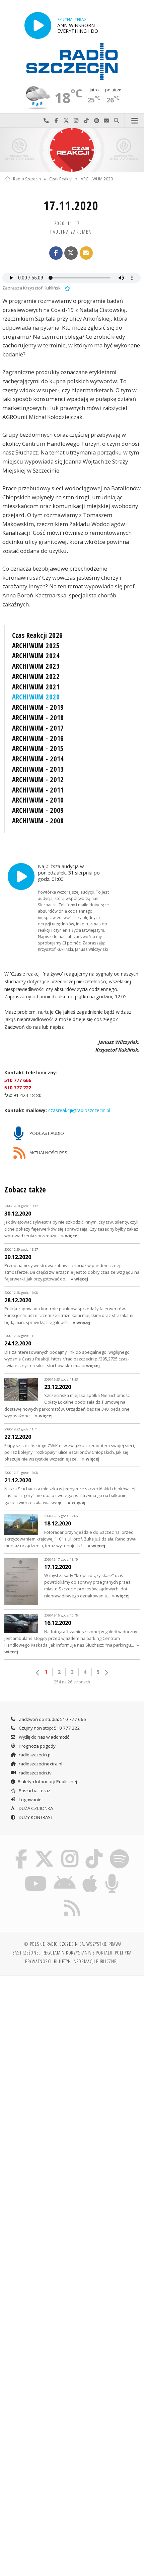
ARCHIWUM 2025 (36, 646)
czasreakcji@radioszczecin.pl (79, 1111)
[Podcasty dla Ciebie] (112, 1875)
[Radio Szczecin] (72, 62)
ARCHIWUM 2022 (36, 676)
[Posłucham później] (67, 288)
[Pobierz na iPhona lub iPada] (90, 1875)
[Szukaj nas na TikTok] (94, 1850)
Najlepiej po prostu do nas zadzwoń (46, 121)
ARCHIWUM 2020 (97, 179)
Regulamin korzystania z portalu (78, 1952)
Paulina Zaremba (71, 232)
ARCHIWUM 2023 (36, 666)
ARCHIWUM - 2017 (38, 728)
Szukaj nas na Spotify (96, 121)
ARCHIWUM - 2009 (38, 810)
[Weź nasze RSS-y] (72, 1900)
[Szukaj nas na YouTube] (36, 1875)
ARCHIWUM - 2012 (38, 779)
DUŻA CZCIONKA (35, 1808)
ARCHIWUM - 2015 (38, 748)
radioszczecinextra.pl (40, 1764)
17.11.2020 (71, 206)
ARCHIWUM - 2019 (38, 707)
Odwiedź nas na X (66, 121)
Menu (134, 121)
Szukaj (117, 121)
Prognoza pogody (37, 1746)
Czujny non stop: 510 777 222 (49, 1728)
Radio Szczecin (27, 179)
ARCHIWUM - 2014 (38, 759)
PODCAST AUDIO (46, 1133)
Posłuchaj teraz (34, 1791)
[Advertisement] (72, 2057)
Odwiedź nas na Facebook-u (56, 121)
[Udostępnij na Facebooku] (56, 253)
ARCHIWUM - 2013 (38, 769)
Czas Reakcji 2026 (38, 635)
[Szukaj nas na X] (45, 1850)
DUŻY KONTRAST (35, 1817)
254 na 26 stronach (72, 1682)
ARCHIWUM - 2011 (38, 790)
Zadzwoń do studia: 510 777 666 (52, 1719)
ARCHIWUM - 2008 (38, 821)
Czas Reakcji (61, 179)
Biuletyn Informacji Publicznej (47, 1781)
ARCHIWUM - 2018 (38, 718)
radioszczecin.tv (35, 1773)
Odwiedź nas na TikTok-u (86, 121)
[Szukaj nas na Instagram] (70, 1850)
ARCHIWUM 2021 (36, 687)
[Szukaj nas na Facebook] (21, 1850)
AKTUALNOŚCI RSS (48, 1153)
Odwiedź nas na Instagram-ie (76, 121)
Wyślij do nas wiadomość (106, 121)
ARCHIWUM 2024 (36, 656)
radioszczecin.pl (35, 1755)
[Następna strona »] (106, 1673)
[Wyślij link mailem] (86, 253)
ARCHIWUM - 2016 (38, 738)
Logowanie (30, 1800)
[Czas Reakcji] (72, 150)
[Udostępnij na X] (71, 253)
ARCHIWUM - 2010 (38, 800)
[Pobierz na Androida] (64, 1875)
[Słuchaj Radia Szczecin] (38, 25)
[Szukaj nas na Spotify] (119, 1850)
